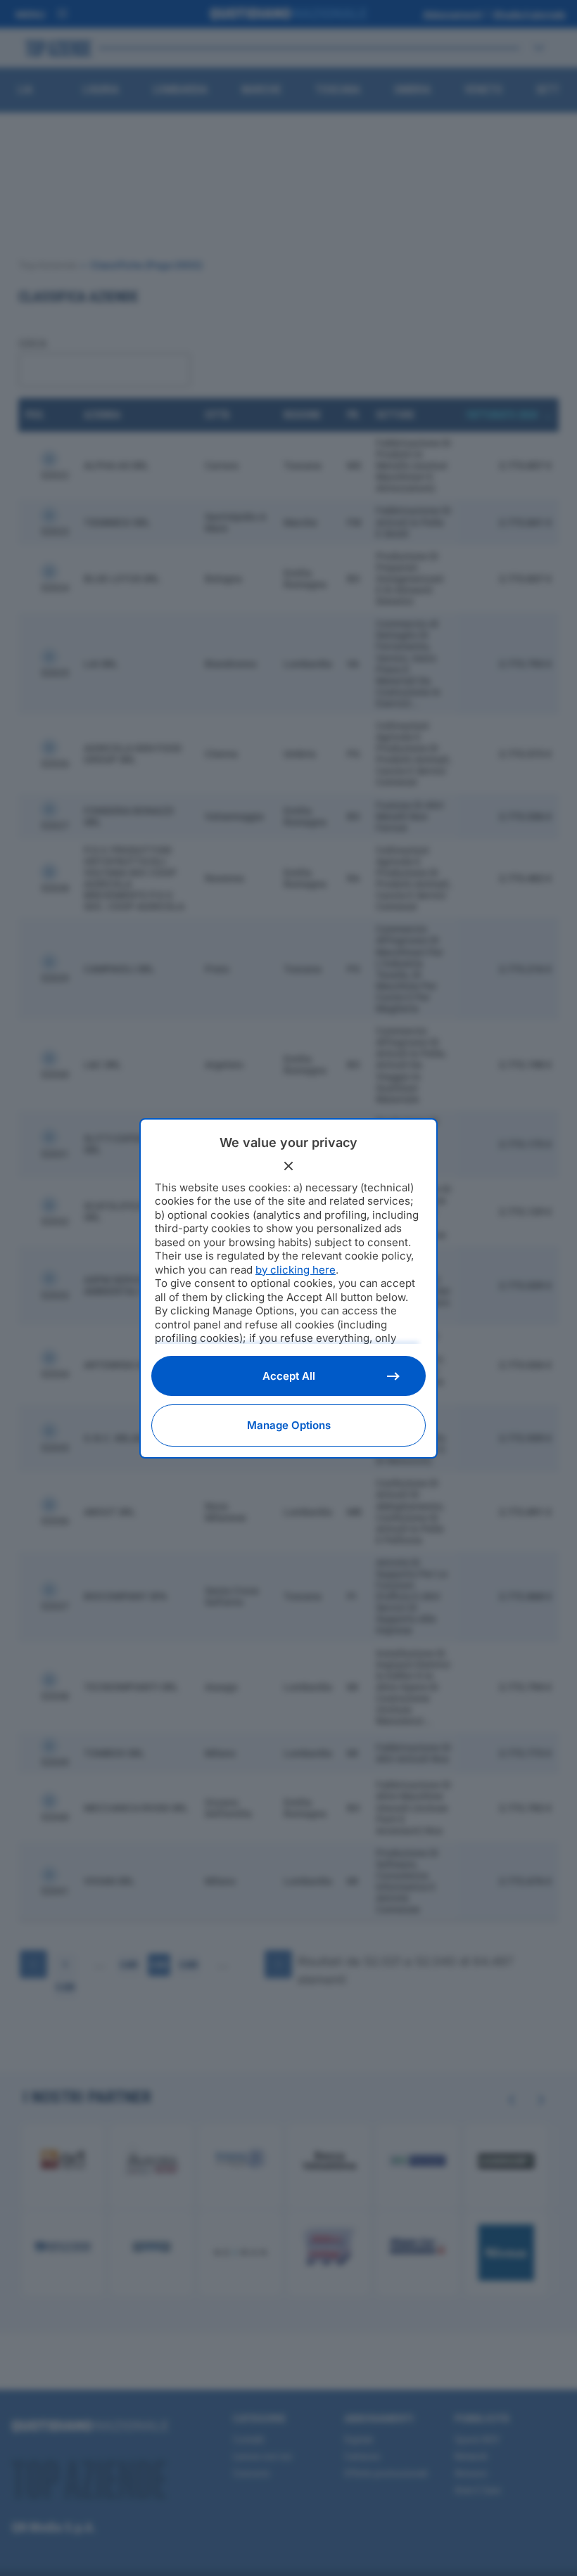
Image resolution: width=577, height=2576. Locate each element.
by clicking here (296, 1270)
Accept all (289, 1376)
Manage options (289, 1425)
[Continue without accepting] (288, 1166)
